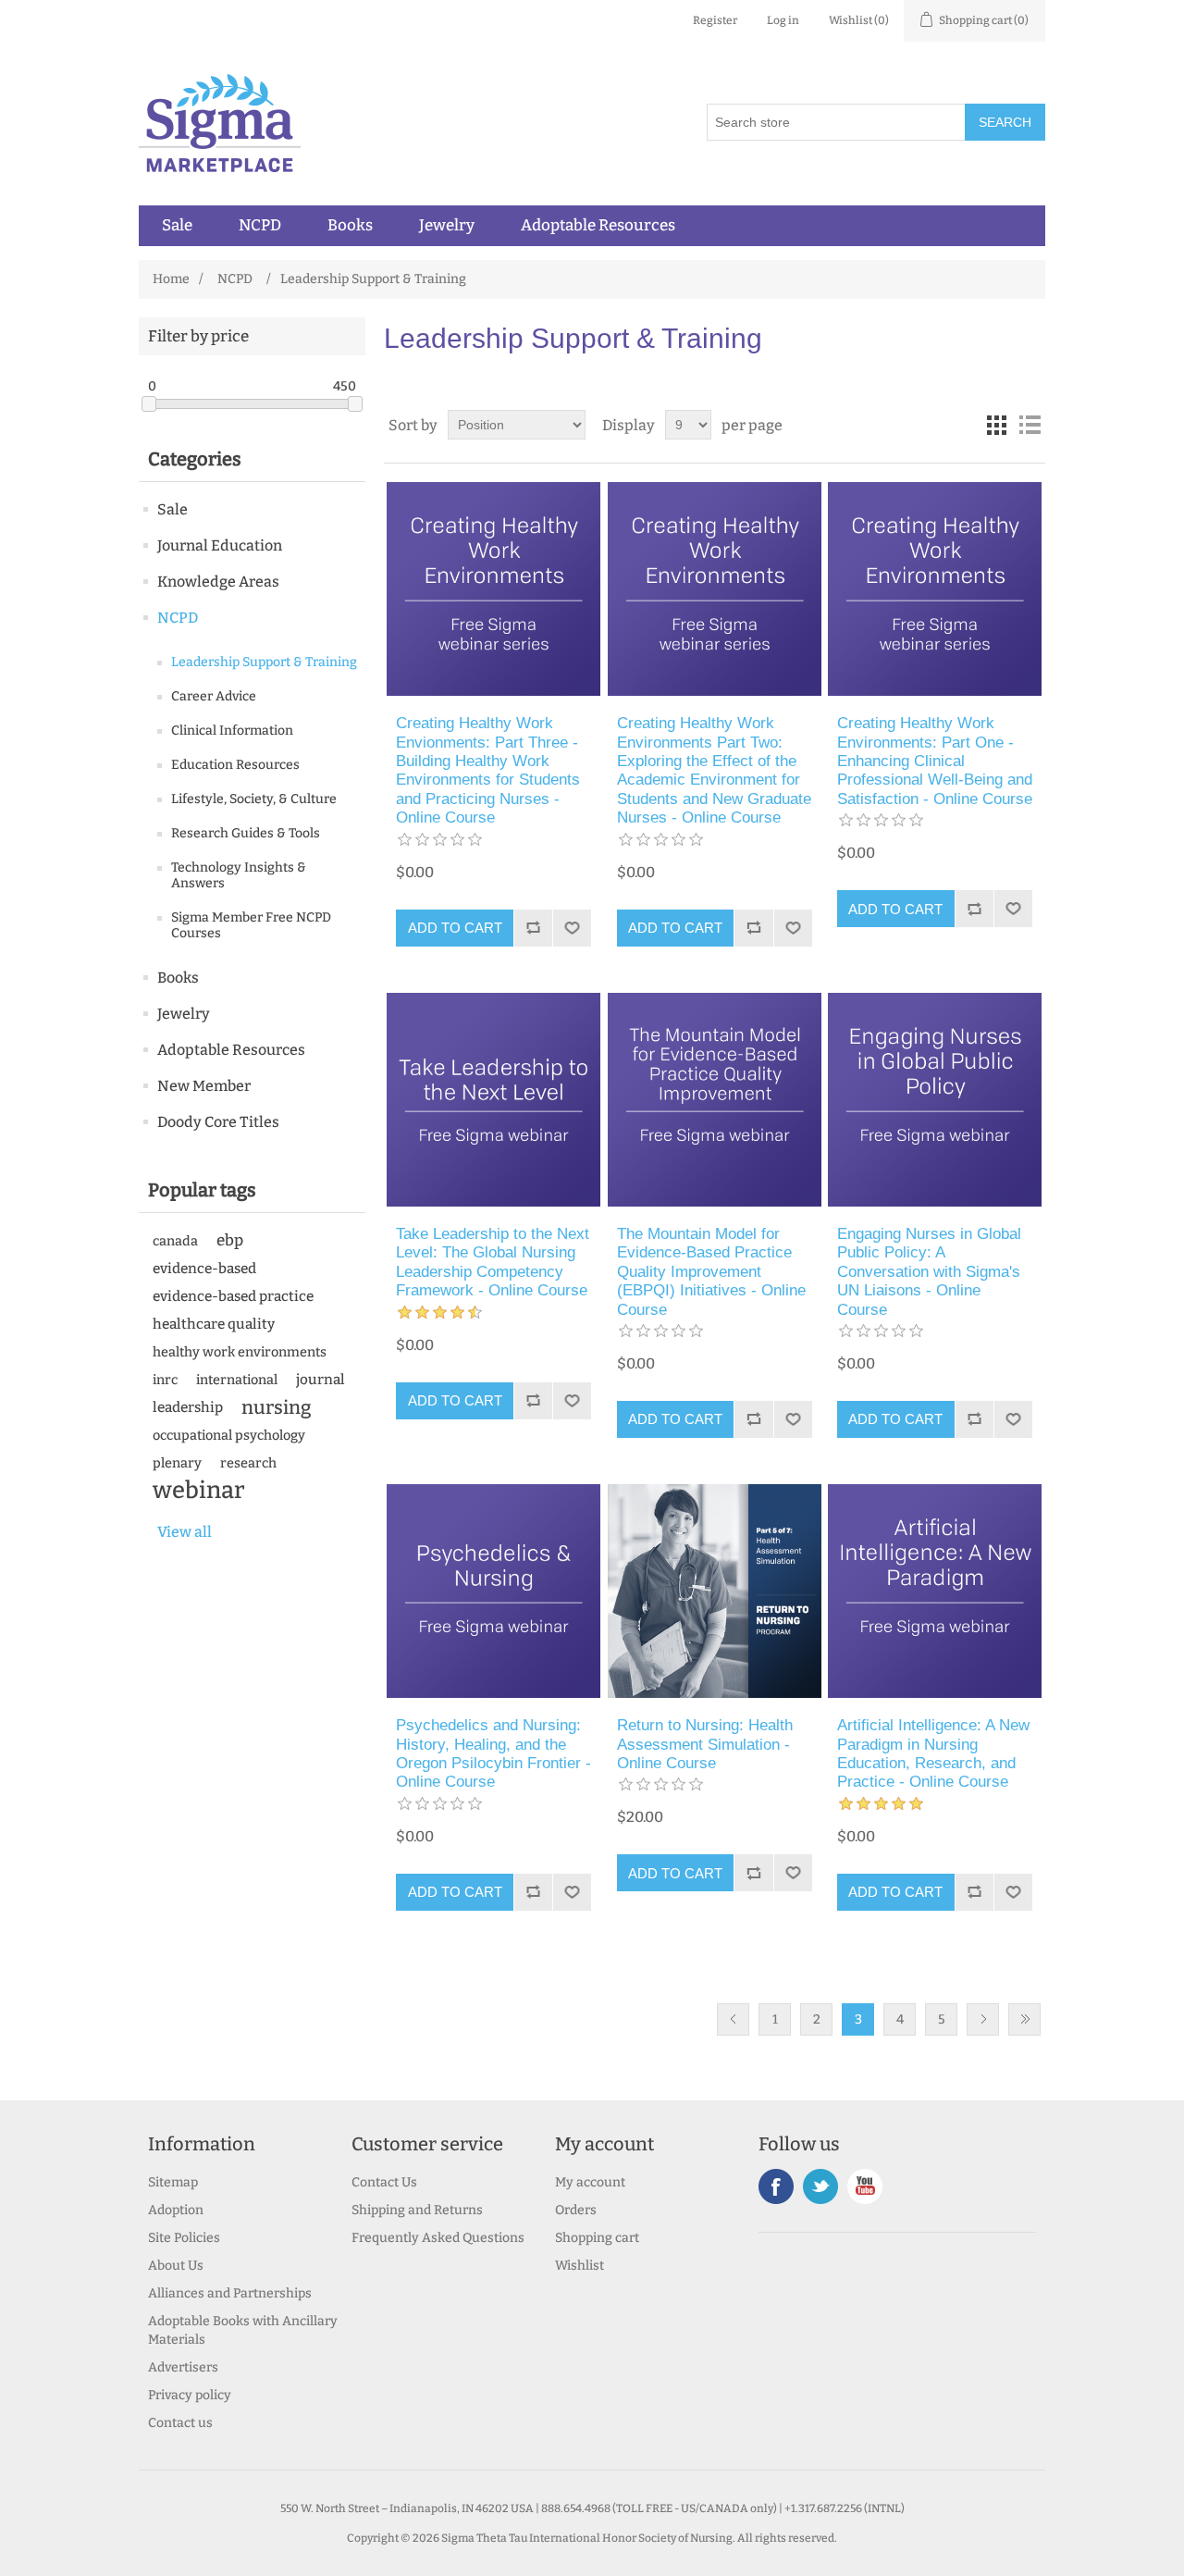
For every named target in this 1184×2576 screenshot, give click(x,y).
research (248, 1463)
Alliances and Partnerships (230, 2293)
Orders (576, 2210)
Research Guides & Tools (246, 833)
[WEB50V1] (935, 1100)
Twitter (820, 2186)
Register (715, 20)
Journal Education (220, 545)
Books (350, 226)
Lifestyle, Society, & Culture (254, 799)
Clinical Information (232, 731)
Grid (996, 425)
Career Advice (214, 696)
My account (590, 2182)
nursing (277, 1407)
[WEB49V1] (493, 1591)
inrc (165, 1380)
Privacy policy (190, 2395)
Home (171, 279)
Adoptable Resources (598, 226)
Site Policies (184, 2238)
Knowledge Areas (218, 582)
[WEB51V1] (715, 1100)
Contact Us (384, 2182)
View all (185, 1532)
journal (321, 1380)
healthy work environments (240, 1352)
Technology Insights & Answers (239, 875)
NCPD (260, 226)
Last (1024, 2019)
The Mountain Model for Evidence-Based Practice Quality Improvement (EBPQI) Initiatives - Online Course (711, 1272)
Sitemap (173, 2182)
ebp (230, 1240)
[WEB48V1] (935, 1591)
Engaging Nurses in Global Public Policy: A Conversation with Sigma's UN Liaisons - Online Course (929, 1272)
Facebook (776, 2186)
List (1030, 425)
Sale (177, 226)
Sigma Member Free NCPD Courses (251, 925)
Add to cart (455, 928)
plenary (177, 1463)
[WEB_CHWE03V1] (493, 589)
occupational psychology (229, 1435)
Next (983, 2019)
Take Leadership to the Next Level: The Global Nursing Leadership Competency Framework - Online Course (493, 1262)
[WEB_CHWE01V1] (935, 589)
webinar (199, 1491)
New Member (204, 1086)
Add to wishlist (572, 928)
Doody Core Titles (218, 1122)
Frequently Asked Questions (438, 2238)
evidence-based (204, 1269)
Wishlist (580, 2266)
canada (175, 1241)
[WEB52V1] (493, 1100)
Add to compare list (533, 928)
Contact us (180, 2423)
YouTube (865, 2186)
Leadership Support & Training (264, 662)
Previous (733, 2019)
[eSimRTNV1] (715, 1591)
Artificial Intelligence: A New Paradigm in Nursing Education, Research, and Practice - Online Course (933, 1753)
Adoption (176, 2210)
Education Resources (235, 765)
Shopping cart (597, 2238)
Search (1005, 122)
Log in (783, 20)
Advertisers (183, 2367)
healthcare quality (214, 1324)
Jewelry (447, 226)
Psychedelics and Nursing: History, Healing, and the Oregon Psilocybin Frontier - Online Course (493, 1753)
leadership (188, 1407)
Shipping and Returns (417, 2210)
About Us (176, 2266)
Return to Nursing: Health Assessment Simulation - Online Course (705, 1744)
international (237, 1380)
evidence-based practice (233, 1296)
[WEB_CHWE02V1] (715, 589)
